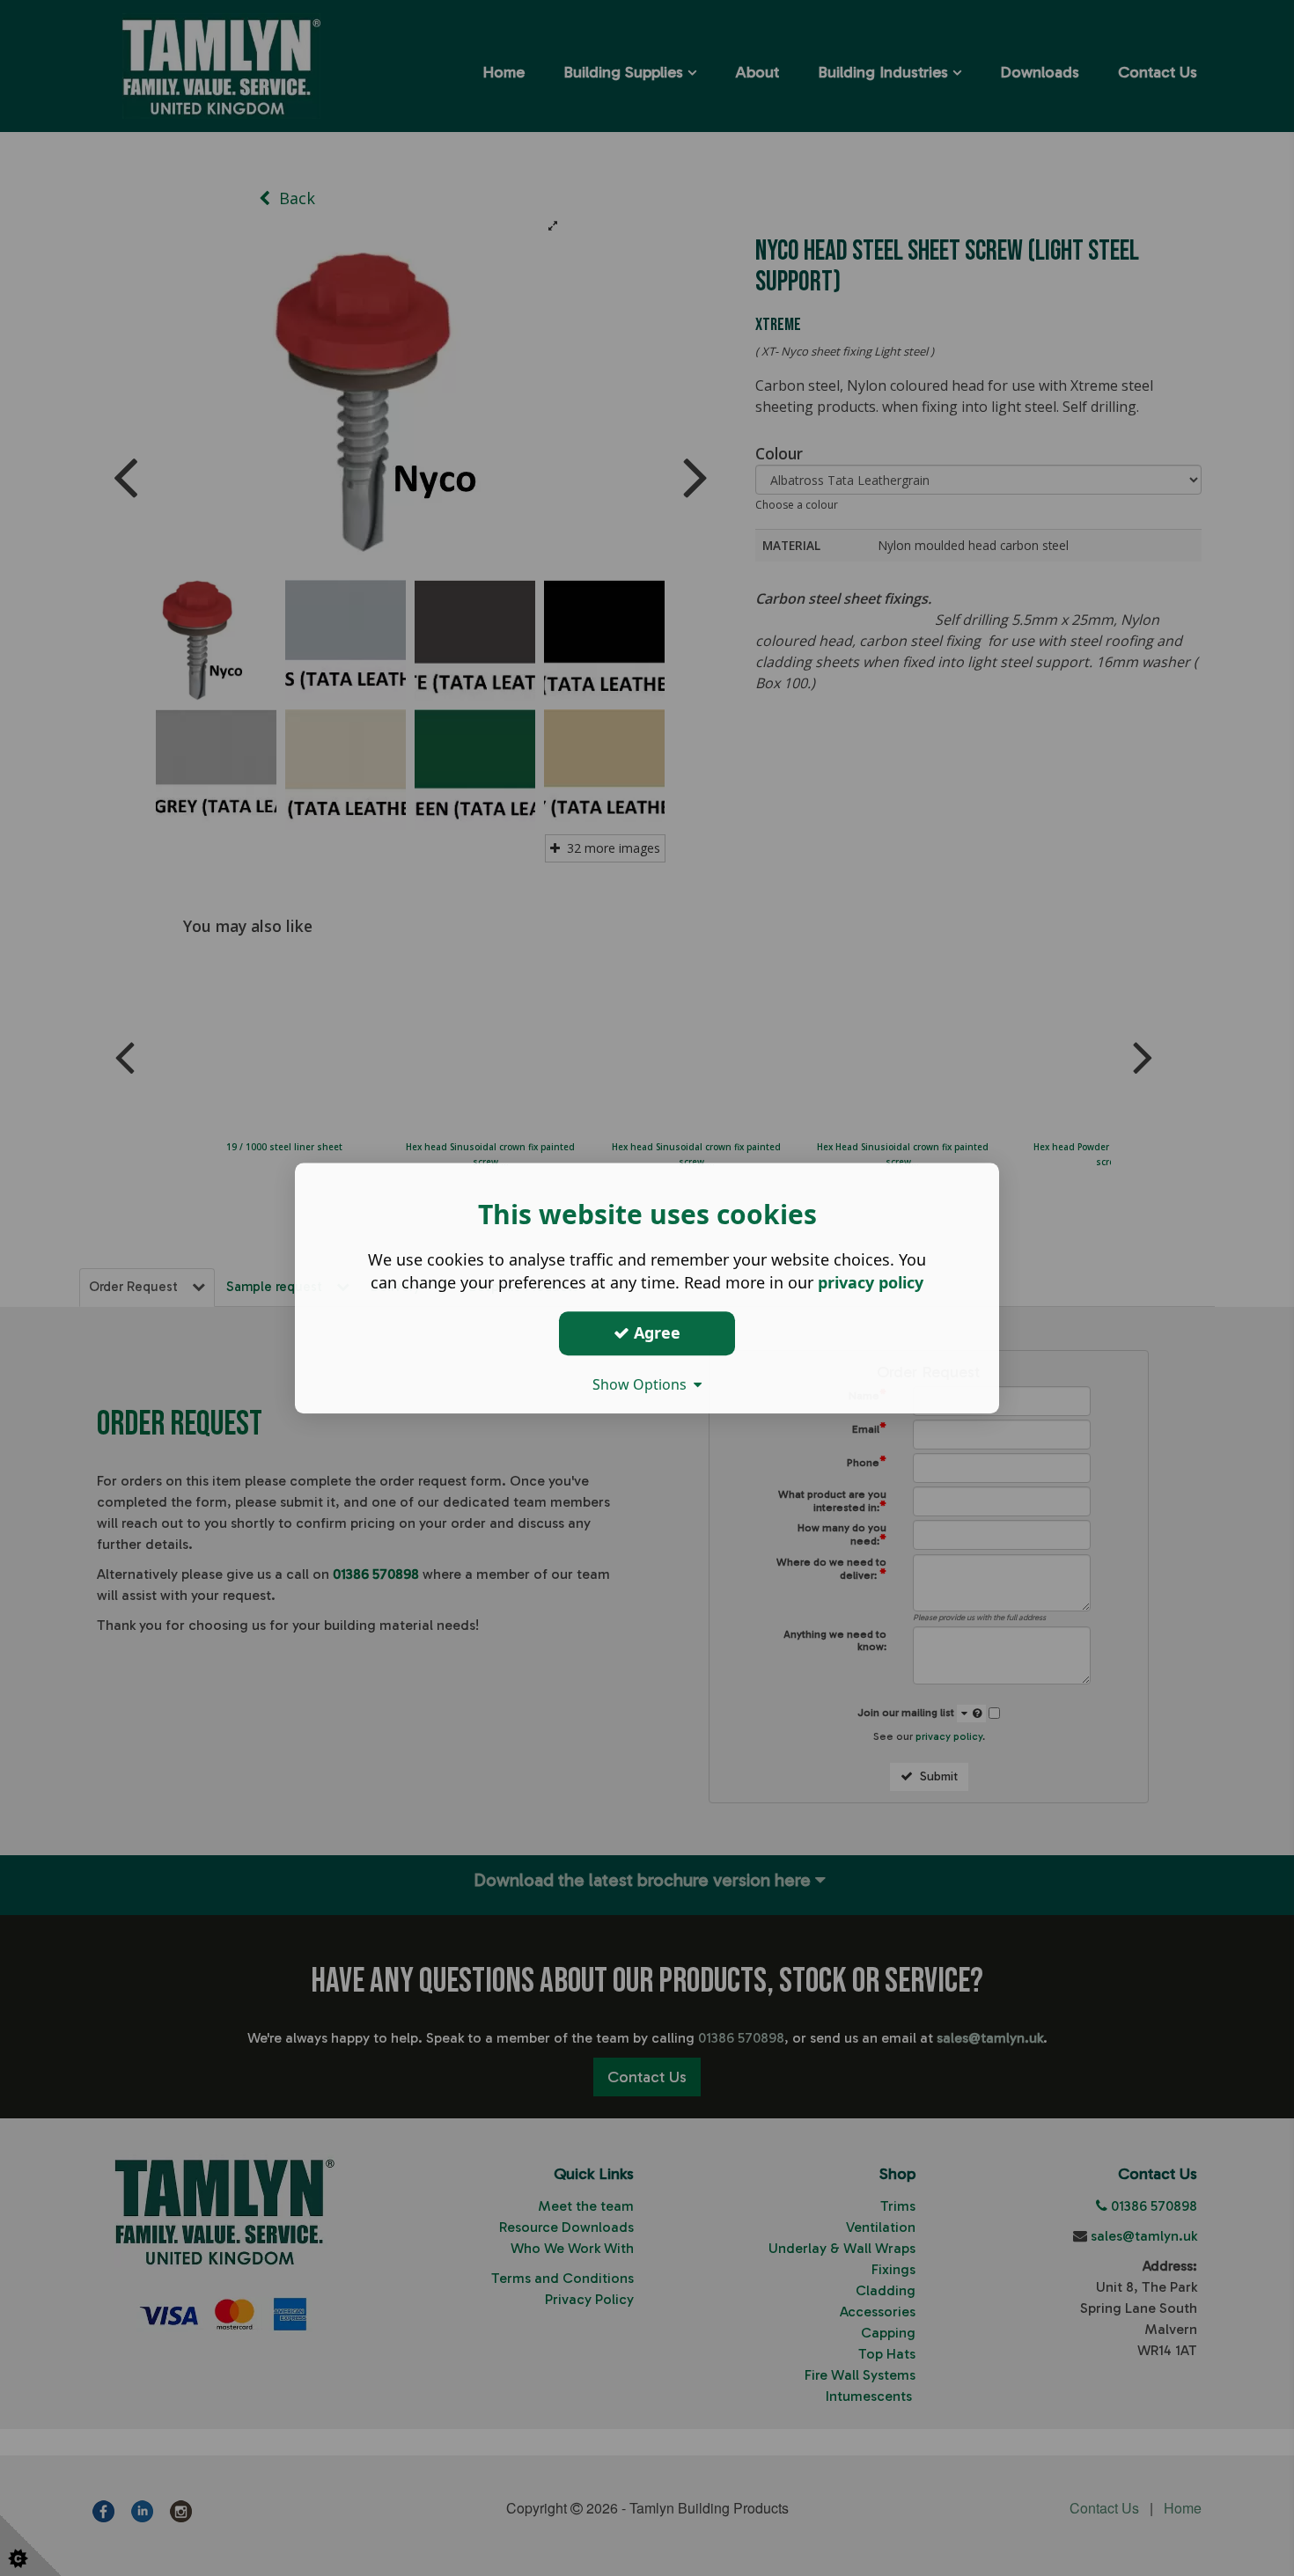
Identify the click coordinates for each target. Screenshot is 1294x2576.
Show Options (643, 1384)
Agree (655, 1332)
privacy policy (871, 1282)
